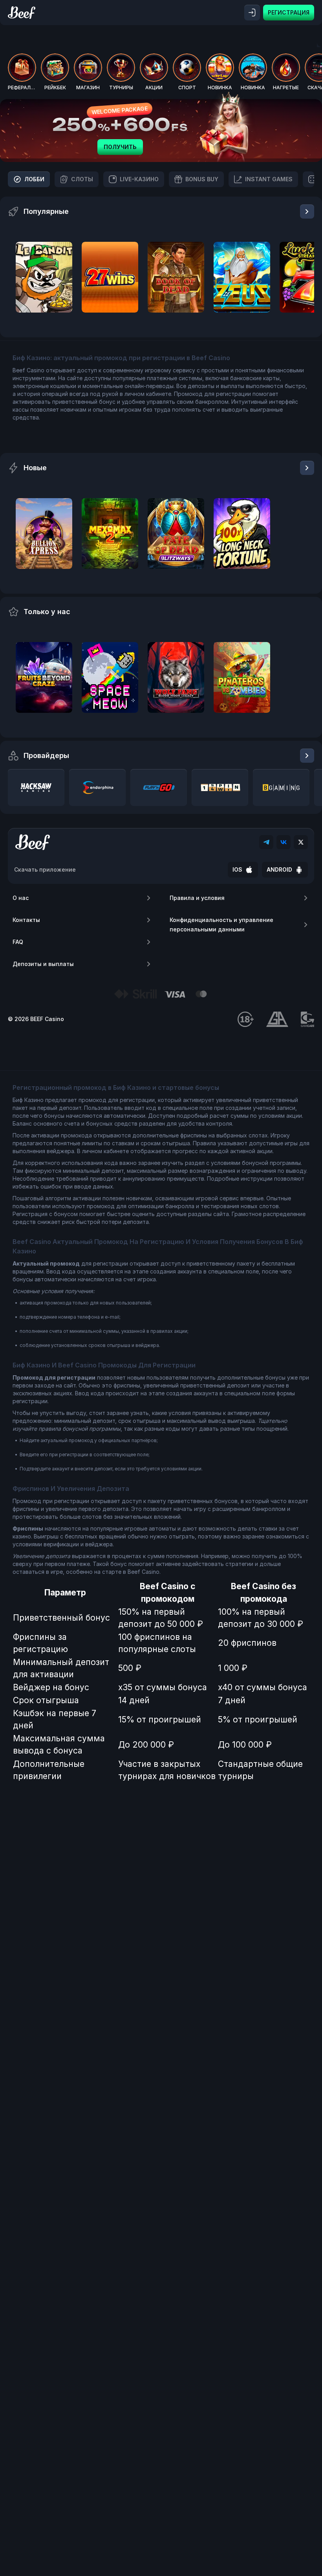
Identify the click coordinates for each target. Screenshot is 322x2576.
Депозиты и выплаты (43, 964)
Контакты (26, 920)
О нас (21, 898)
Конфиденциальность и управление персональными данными (221, 925)
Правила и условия (197, 898)
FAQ (18, 942)
